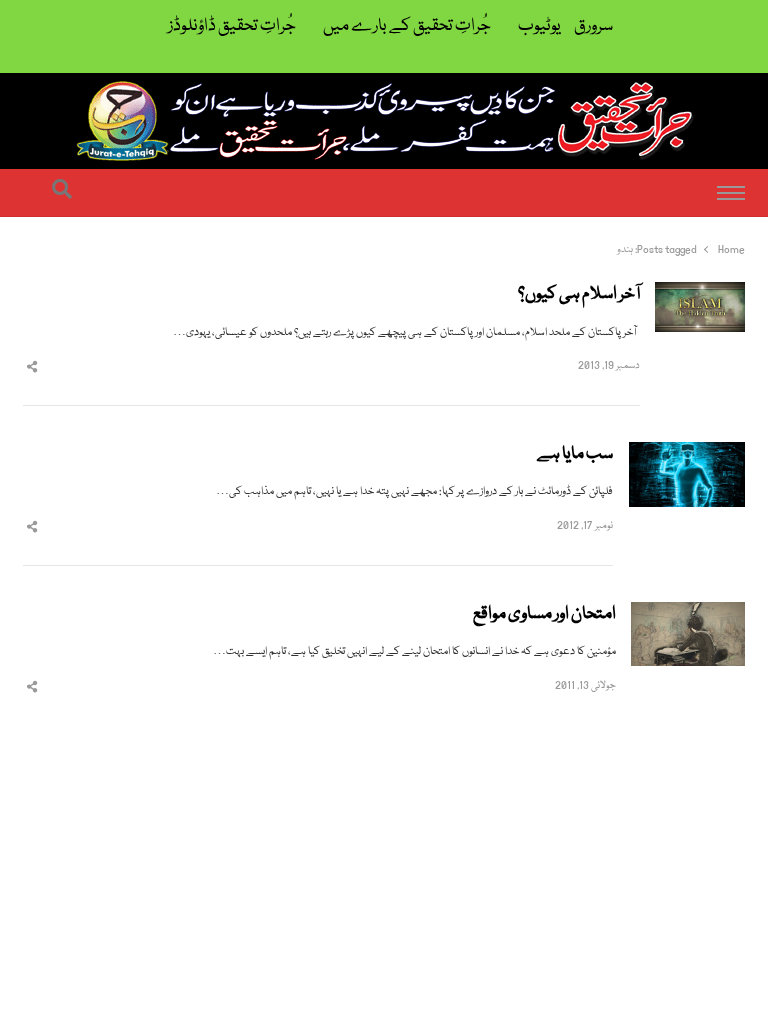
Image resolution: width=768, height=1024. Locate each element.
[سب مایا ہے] (687, 453)
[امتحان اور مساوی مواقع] (688, 613)
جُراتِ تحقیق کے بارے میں (407, 26)
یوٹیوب (539, 26)
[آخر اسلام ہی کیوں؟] (700, 293)
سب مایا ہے (575, 455)
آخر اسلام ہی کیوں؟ (579, 295)
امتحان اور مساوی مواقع (544, 615)
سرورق (593, 26)
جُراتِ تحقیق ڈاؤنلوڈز (232, 26)
